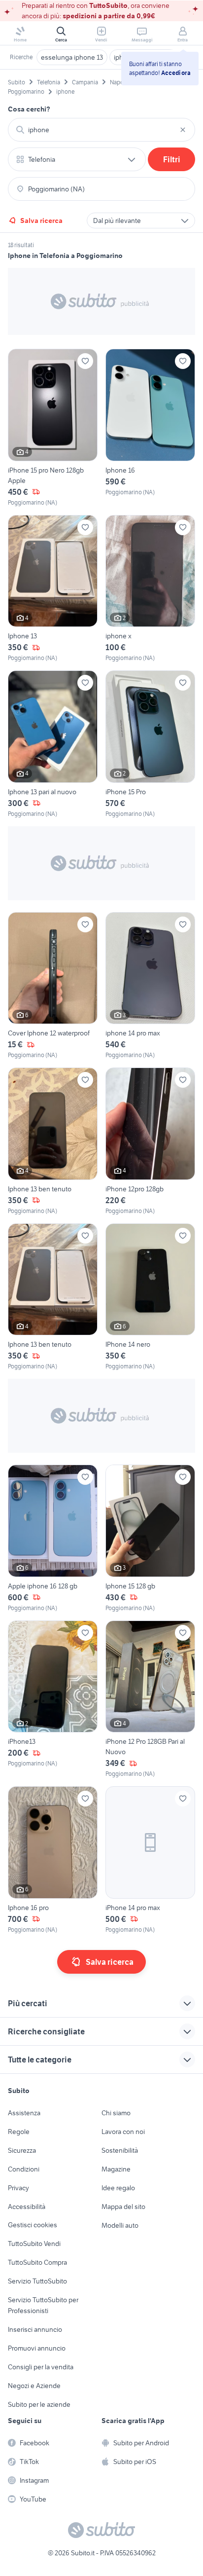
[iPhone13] (53, 1700)
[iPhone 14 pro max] (150, 1860)
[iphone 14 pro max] (150, 986)
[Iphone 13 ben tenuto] (53, 1141)
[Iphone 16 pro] (53, 1860)
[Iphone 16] (150, 428)
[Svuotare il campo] (183, 130)
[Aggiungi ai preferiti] (85, 361)
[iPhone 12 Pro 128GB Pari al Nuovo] (150, 1700)
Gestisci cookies (33, 2225)
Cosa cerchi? (29, 109)
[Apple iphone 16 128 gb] (53, 1539)
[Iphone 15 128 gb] (150, 1539)
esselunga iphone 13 (72, 57)
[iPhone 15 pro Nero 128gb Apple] (53, 428)
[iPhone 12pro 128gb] (150, 1141)
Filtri (172, 159)
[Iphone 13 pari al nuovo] (53, 744)
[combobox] (101, 130)
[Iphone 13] (53, 589)
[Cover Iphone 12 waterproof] (53, 986)
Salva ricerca (41, 221)
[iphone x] (150, 589)
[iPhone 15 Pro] (150, 744)
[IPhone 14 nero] (150, 1297)
